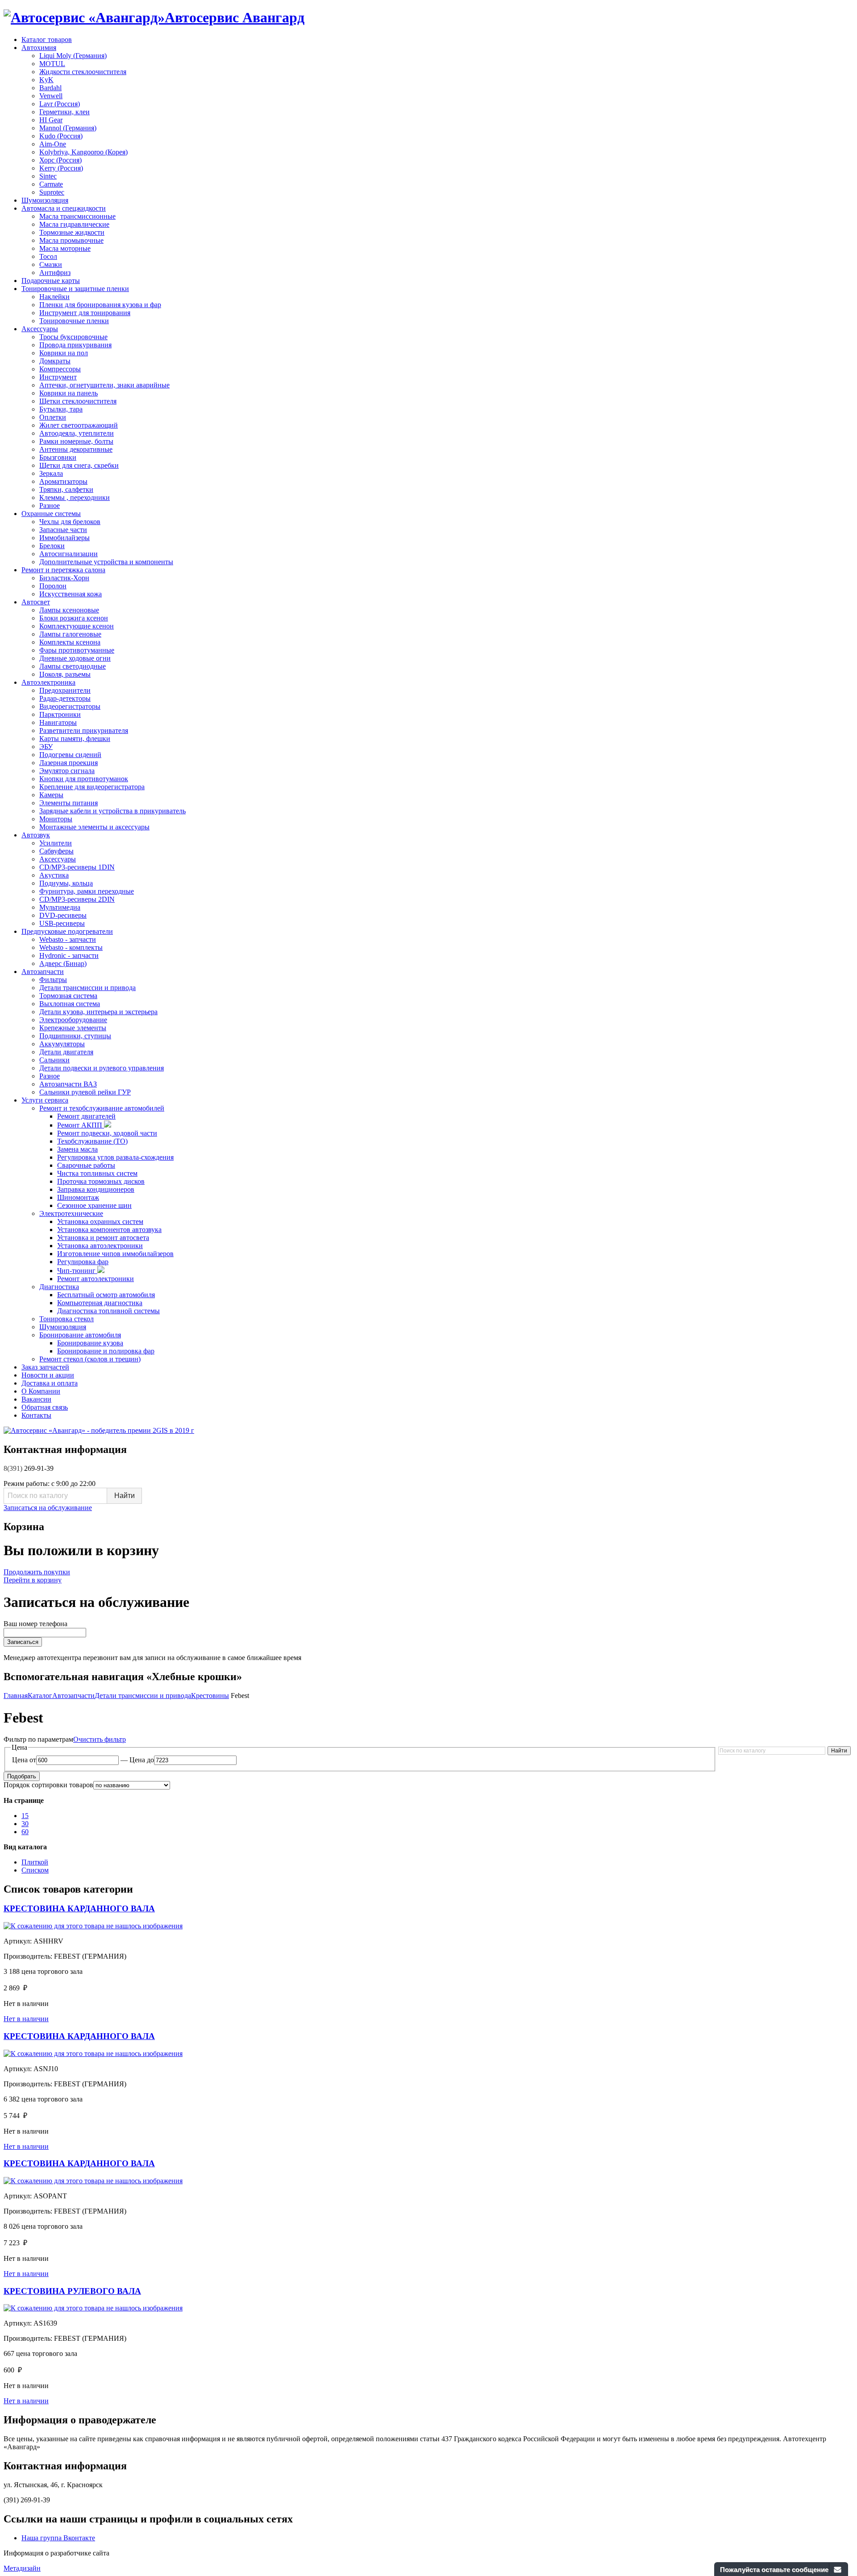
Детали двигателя (66, 1052)
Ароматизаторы (63, 481)
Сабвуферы (56, 851)
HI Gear (51, 120)
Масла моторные (65, 248)
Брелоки (52, 546)
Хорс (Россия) (60, 160)
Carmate (51, 184)
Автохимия (39, 48)
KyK (46, 80)
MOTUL (52, 64)
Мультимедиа (60, 907)
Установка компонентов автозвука (109, 1230)
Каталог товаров (47, 40)
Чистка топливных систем (97, 1173)
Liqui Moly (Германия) (73, 56)
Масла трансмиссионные (77, 216)
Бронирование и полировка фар (106, 1351)
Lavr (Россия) (60, 104)
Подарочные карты (51, 281)
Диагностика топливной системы (108, 1311)
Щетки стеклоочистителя (78, 401)
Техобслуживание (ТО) (92, 1141)
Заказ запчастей (45, 1367)
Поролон (53, 586)
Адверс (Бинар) (63, 963)
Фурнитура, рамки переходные (87, 891)
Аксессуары (40, 329)
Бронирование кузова (90, 1343)
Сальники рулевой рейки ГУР (85, 1092)
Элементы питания (69, 803)
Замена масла (77, 1149)
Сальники (54, 1060)
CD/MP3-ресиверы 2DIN (77, 899)
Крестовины (210, 1696)
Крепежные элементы (73, 1028)
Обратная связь (45, 1407)
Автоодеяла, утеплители (77, 433)
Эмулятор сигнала (67, 771)
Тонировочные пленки (74, 321)
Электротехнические (71, 1213)
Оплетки (53, 417)
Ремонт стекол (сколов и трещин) (90, 1359)
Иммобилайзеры (64, 538)
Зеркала (51, 473)
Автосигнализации (69, 554)
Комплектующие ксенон (77, 626)
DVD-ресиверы (63, 915)
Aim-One (53, 144)
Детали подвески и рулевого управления (102, 1068)
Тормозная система (68, 996)
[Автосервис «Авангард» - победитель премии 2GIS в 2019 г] (99, 1430)
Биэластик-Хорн (64, 578)
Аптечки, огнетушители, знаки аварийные (104, 385)
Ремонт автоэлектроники (96, 1279)
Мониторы (56, 819)
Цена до (142, 1760)
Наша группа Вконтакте (58, 2538)
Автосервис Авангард (235, 17)
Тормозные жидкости (72, 232)
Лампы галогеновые (70, 634)
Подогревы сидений (70, 755)
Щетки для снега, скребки (79, 465)
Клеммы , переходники (75, 497)
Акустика (54, 875)
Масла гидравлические (74, 224)
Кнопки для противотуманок (84, 779)
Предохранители (65, 690)
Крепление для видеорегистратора (92, 787)
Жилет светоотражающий (79, 425)
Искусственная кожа (71, 594)
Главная (16, 1696)
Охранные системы (51, 514)
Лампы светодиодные (73, 666)
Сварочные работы (86, 1165)
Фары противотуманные (77, 650)
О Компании (41, 1391)
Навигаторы (58, 722)
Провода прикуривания (75, 345)
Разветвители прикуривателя (84, 730)
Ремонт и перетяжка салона (63, 570)
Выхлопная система (70, 1004)
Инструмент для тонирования (85, 313)
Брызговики (58, 457)
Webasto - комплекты (71, 947)
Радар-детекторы (65, 698)
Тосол (48, 256)
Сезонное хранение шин (94, 1205)
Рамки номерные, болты (76, 441)
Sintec (48, 176)
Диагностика (59, 1287)
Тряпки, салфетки (66, 489)
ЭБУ (46, 747)
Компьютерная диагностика (100, 1303)
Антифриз (55, 273)
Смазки (51, 264)
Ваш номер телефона (35, 1624)
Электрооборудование (73, 1020)
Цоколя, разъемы (65, 674)
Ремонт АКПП (81, 1125)
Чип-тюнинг (77, 1271)
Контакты (36, 1415)
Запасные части (63, 530)
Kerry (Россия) (61, 168)
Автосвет (36, 602)
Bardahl (50, 88)
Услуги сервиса (45, 1100)
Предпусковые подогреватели (67, 931)
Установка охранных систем (100, 1221)
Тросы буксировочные (73, 337)
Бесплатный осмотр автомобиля (106, 1295)
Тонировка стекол (67, 1319)
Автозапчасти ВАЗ (68, 1084)
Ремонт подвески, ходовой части (107, 1133)
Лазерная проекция (69, 763)
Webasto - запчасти (68, 939)
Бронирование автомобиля (80, 1335)
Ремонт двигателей (86, 1116)
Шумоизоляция (45, 200)
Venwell (51, 96)
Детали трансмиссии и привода (87, 988)
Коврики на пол (64, 353)
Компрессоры (60, 369)
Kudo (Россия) (61, 136)
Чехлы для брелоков (70, 522)
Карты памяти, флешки (75, 739)
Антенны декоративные (76, 449)
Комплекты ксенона (70, 642)
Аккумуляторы (62, 1044)
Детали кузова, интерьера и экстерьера (98, 1012)
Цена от (24, 1760)
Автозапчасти (43, 972)
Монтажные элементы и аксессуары (94, 827)
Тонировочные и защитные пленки (75, 289)
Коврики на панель (69, 393)
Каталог (40, 1696)
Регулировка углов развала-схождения (115, 1157)
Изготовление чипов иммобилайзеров (115, 1254)
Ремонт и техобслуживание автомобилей (102, 1108)
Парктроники (60, 714)
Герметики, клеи (64, 112)
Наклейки (54, 297)
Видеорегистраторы (70, 706)
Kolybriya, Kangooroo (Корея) (83, 152)
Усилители (56, 843)
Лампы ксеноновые (69, 610)
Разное (50, 506)
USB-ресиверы (62, 923)
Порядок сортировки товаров (48, 1785)
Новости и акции (48, 1375)
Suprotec (52, 192)
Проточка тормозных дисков (101, 1181)
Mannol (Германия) (68, 128)
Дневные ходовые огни (75, 658)
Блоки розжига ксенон (74, 618)
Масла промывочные (71, 240)
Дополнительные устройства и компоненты (106, 562)
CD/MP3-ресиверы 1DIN (77, 867)
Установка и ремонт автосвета (103, 1238)
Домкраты (55, 361)
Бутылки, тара (61, 409)
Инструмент (58, 377)
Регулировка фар (83, 1262)
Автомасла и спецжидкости (64, 208)
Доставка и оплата (50, 1383)
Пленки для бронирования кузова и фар (100, 305)
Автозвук (36, 835)
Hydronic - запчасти (69, 955)
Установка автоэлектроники (100, 1246)
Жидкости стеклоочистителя (83, 72)
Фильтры (53, 980)
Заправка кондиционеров (96, 1189)
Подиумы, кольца (66, 883)
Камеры (51, 795)
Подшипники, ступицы (75, 1036)
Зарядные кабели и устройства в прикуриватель (112, 811)
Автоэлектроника (48, 682)
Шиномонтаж (78, 1197)
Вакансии (36, 1399)
